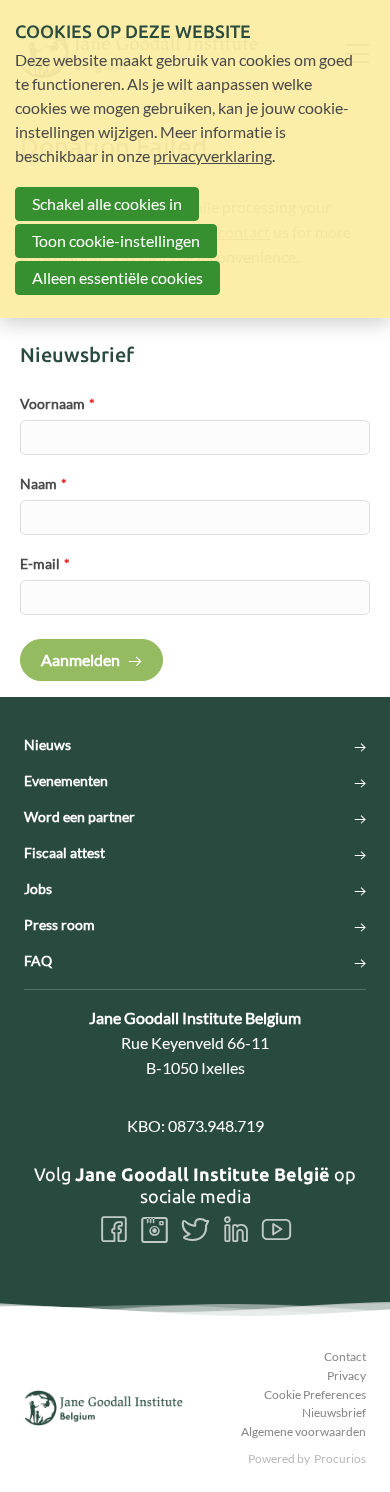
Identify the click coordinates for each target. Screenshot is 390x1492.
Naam (43, 483)
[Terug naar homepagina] (104, 1408)
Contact (345, 1356)
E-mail (45, 563)
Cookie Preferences (315, 1394)
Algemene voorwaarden (303, 1431)
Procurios (340, 1458)
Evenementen (66, 781)
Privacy (346, 1375)
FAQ (38, 961)
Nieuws (47, 745)
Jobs (38, 889)
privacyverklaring (212, 155)
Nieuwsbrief (334, 1412)
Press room (59, 925)
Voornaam (57, 403)
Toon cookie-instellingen (116, 240)
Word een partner (79, 817)
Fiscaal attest (64, 853)
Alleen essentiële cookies (117, 277)
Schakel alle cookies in (107, 203)
